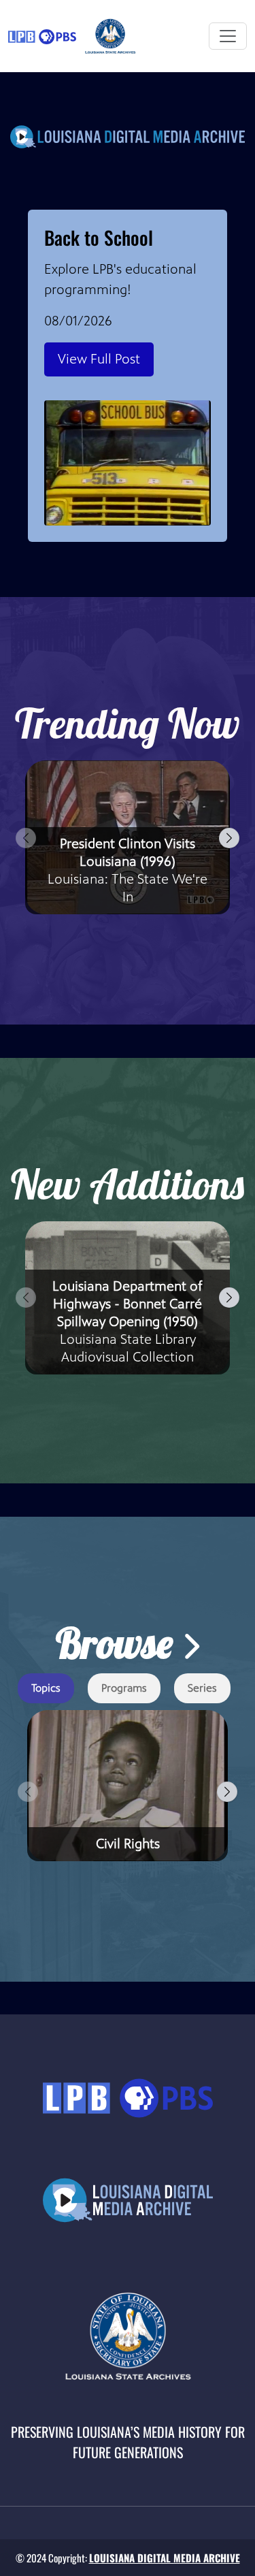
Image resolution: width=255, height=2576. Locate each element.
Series (202, 1688)
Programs (124, 1688)
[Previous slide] (26, 838)
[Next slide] (229, 838)
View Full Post (99, 359)
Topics (46, 1688)
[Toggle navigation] (228, 36)
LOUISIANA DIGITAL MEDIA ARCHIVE (165, 2558)
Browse (119, 1643)
